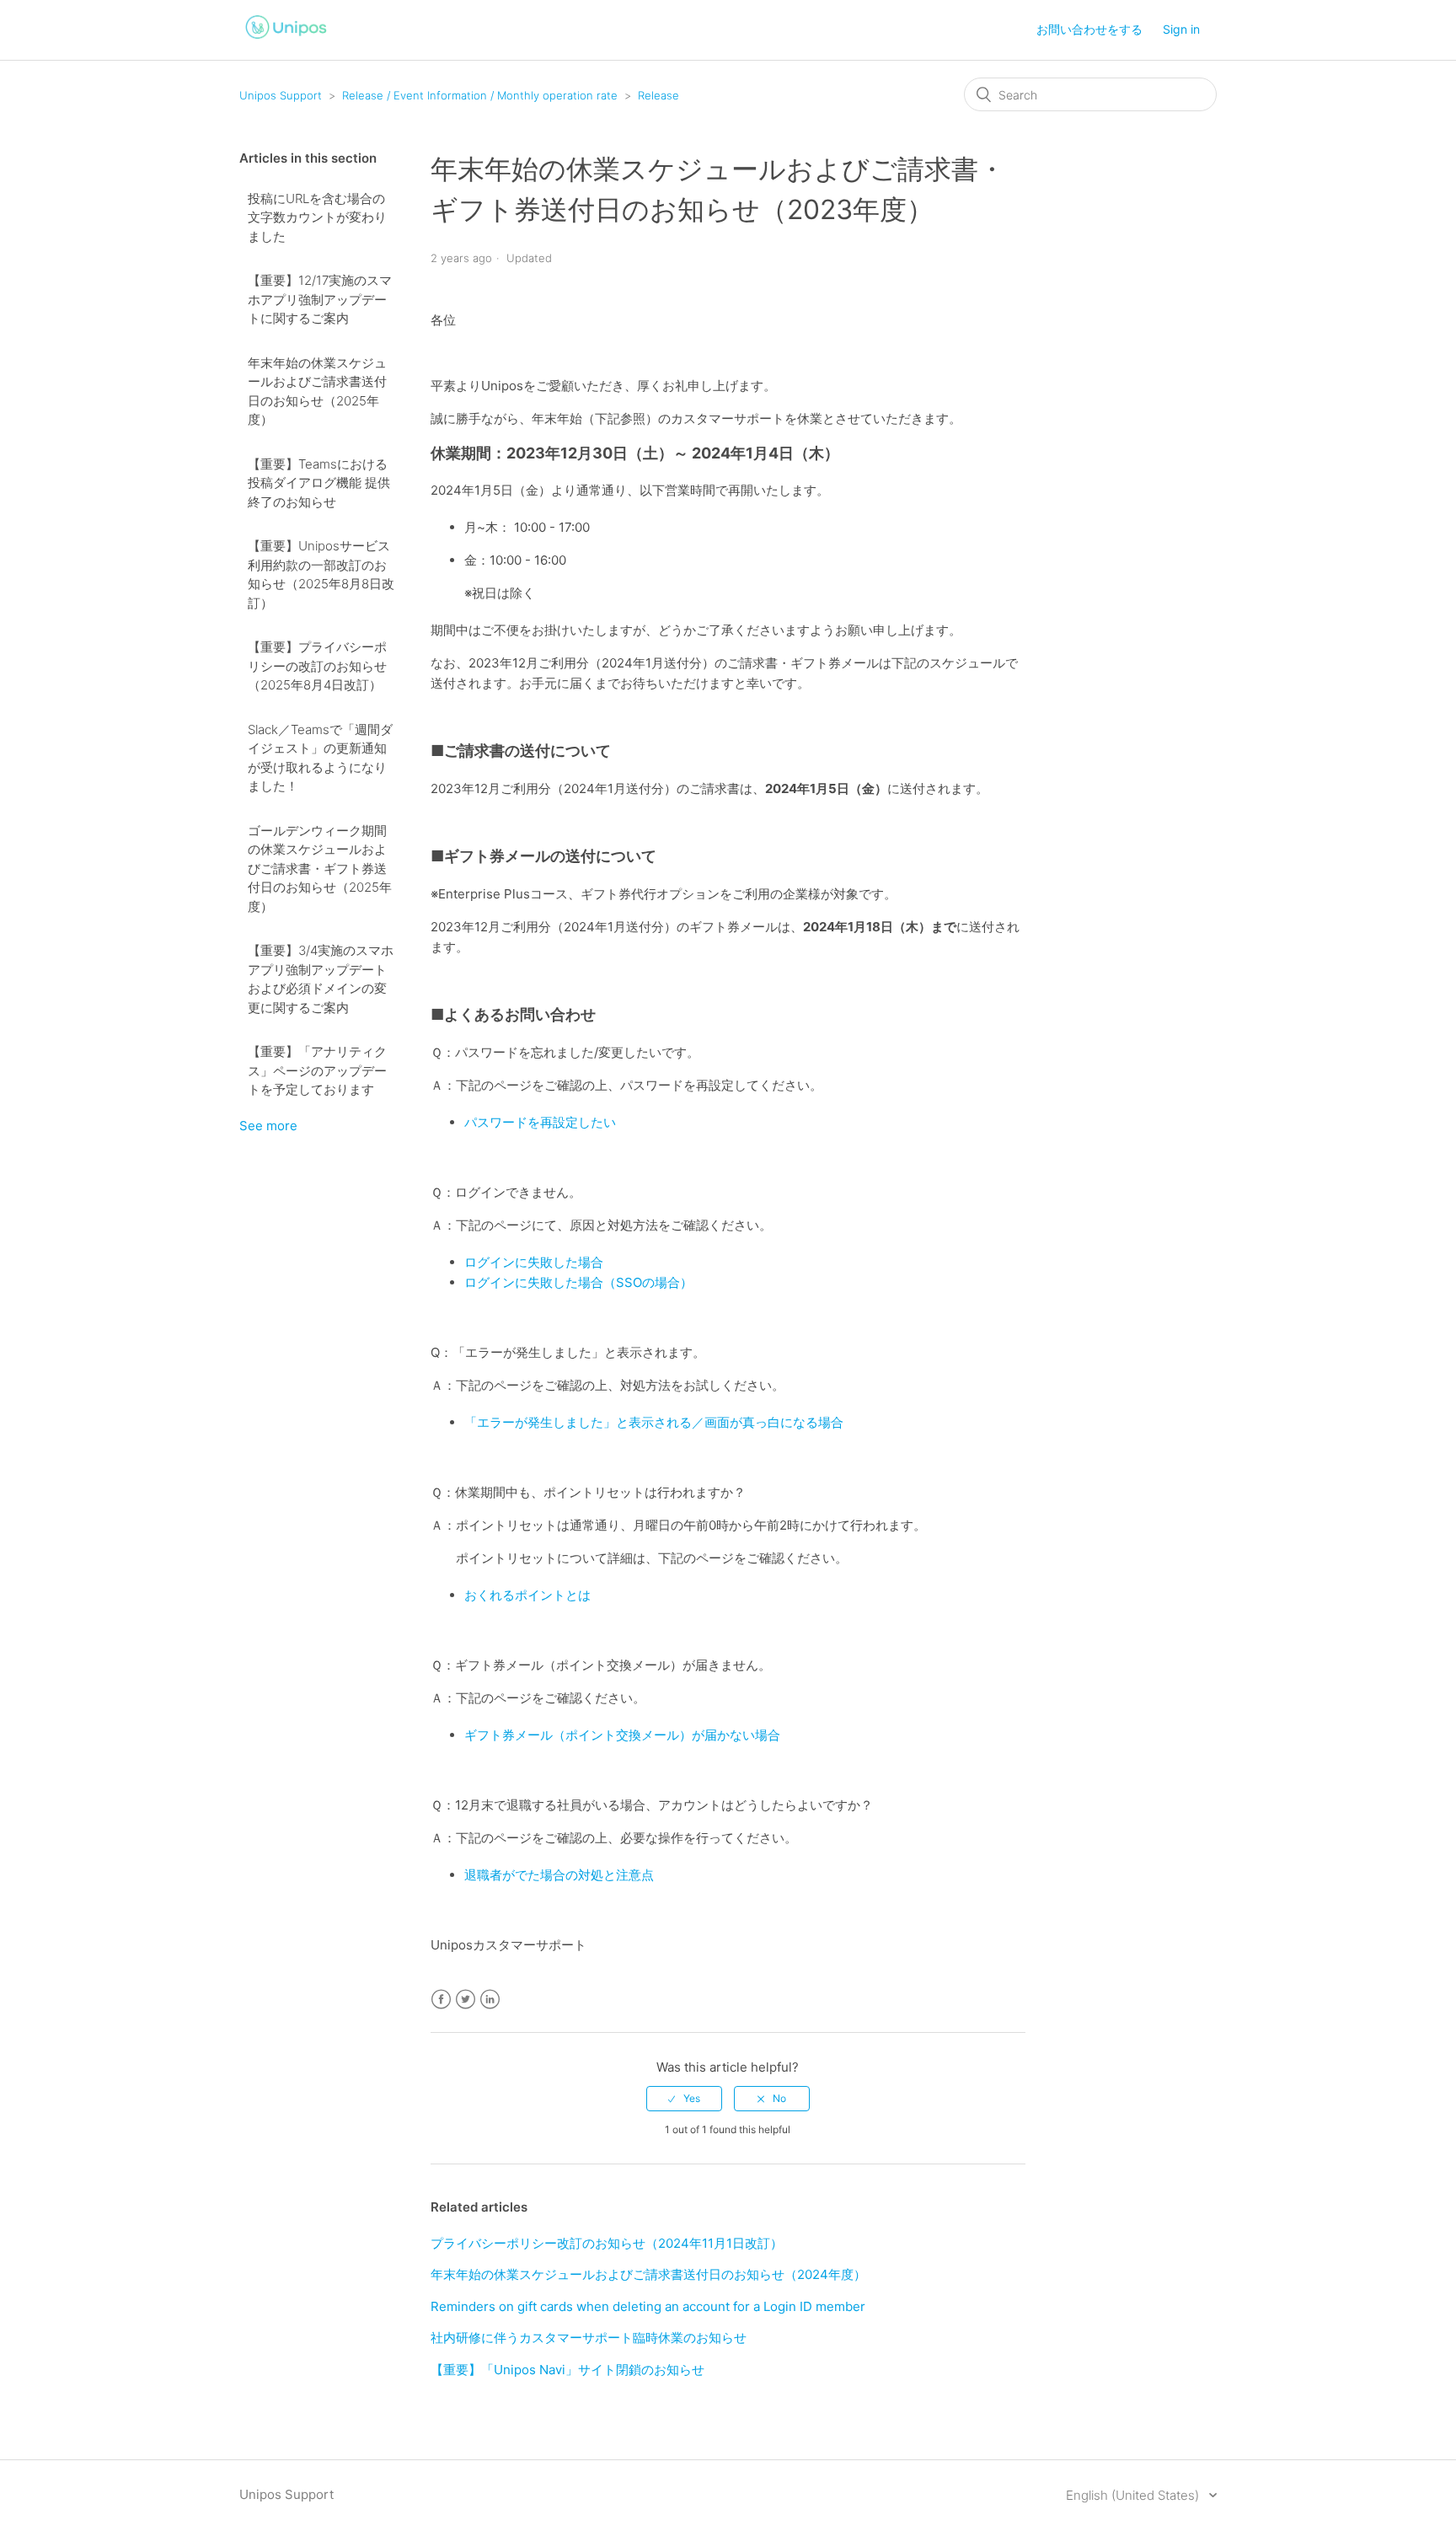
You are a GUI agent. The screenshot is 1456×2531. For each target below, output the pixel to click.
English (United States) (1134, 2495)
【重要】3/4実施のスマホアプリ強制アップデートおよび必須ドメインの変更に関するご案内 (321, 979)
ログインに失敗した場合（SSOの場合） (578, 1282)
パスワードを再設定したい (540, 1122)
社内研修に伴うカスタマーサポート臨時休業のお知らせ (589, 2338)
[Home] (286, 41)
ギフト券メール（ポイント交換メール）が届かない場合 (622, 1735)
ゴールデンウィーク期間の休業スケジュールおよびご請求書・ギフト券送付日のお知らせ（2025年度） (320, 869)
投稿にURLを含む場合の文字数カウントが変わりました (317, 217)
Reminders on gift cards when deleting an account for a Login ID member (648, 2306)
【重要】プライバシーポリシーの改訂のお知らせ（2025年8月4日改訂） (317, 666)
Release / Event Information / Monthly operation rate (480, 95)
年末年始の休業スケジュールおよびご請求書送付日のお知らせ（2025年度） (317, 391)
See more (268, 1126)
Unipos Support (281, 95)
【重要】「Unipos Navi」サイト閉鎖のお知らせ (567, 2370)
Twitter (466, 2000)
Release (658, 95)
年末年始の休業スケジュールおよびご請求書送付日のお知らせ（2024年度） (648, 2274)
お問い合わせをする (1089, 29)
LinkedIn (490, 2000)
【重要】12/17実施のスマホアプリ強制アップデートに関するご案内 (320, 299)
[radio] (684, 2099)
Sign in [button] (1181, 29)
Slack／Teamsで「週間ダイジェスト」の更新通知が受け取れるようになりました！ (320, 758)
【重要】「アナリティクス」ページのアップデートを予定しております (317, 1070)
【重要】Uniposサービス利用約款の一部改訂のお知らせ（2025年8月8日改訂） (321, 574)
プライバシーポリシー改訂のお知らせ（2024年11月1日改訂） (607, 2243)
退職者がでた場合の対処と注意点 (559, 1875)
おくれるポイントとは (527, 1595)
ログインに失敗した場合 (534, 1262)
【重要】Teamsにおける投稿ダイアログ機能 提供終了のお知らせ (319, 483)
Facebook (441, 2000)
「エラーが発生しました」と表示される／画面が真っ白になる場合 (654, 1422)
